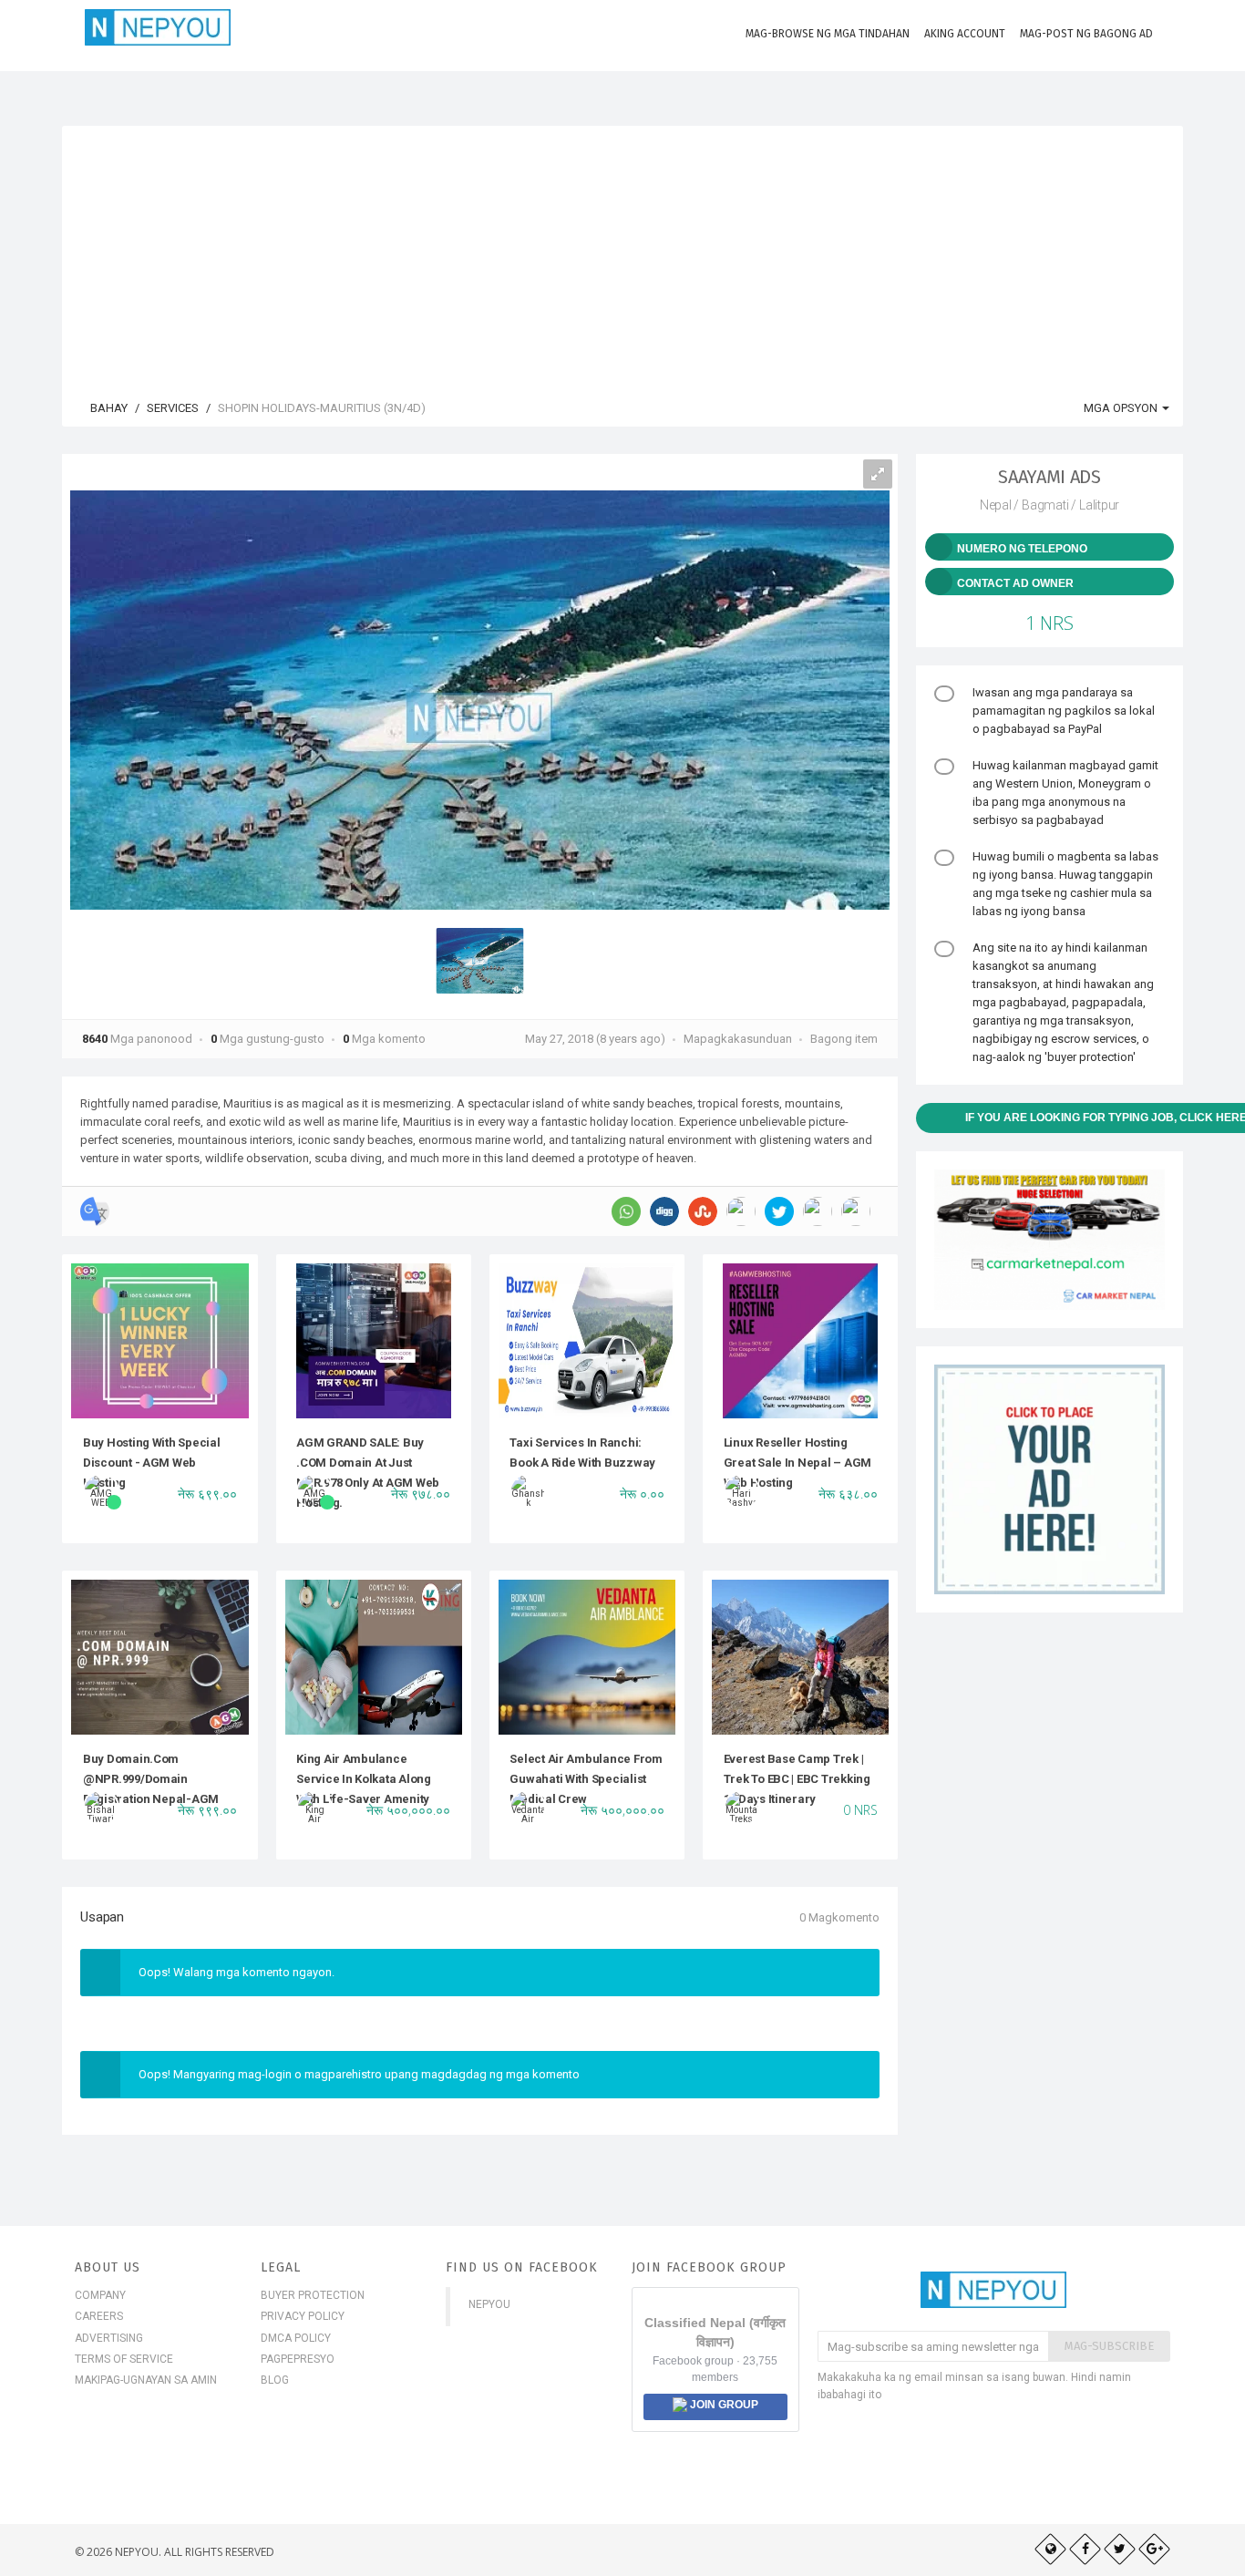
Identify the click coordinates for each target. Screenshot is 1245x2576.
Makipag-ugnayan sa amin (146, 2380)
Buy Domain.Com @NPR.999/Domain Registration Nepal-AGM (151, 1779)
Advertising (109, 2338)
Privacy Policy (303, 2316)
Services (173, 408)
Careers (99, 2316)
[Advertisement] (622, 253)
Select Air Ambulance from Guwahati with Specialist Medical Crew (586, 1779)
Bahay (108, 408)
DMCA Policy (296, 2338)
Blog (275, 2380)
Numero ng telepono (1022, 549)
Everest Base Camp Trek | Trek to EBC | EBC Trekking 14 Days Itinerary (797, 1779)
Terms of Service (124, 2359)
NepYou (489, 2304)
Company (100, 2295)
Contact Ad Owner (1015, 583)
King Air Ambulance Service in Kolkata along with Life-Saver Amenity (364, 1779)
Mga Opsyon (1122, 408)
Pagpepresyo (298, 2359)
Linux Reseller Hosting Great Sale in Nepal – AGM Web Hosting (798, 1463)
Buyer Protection (313, 2295)
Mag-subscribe (1109, 2346)
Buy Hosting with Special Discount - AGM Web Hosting (152, 1463)
